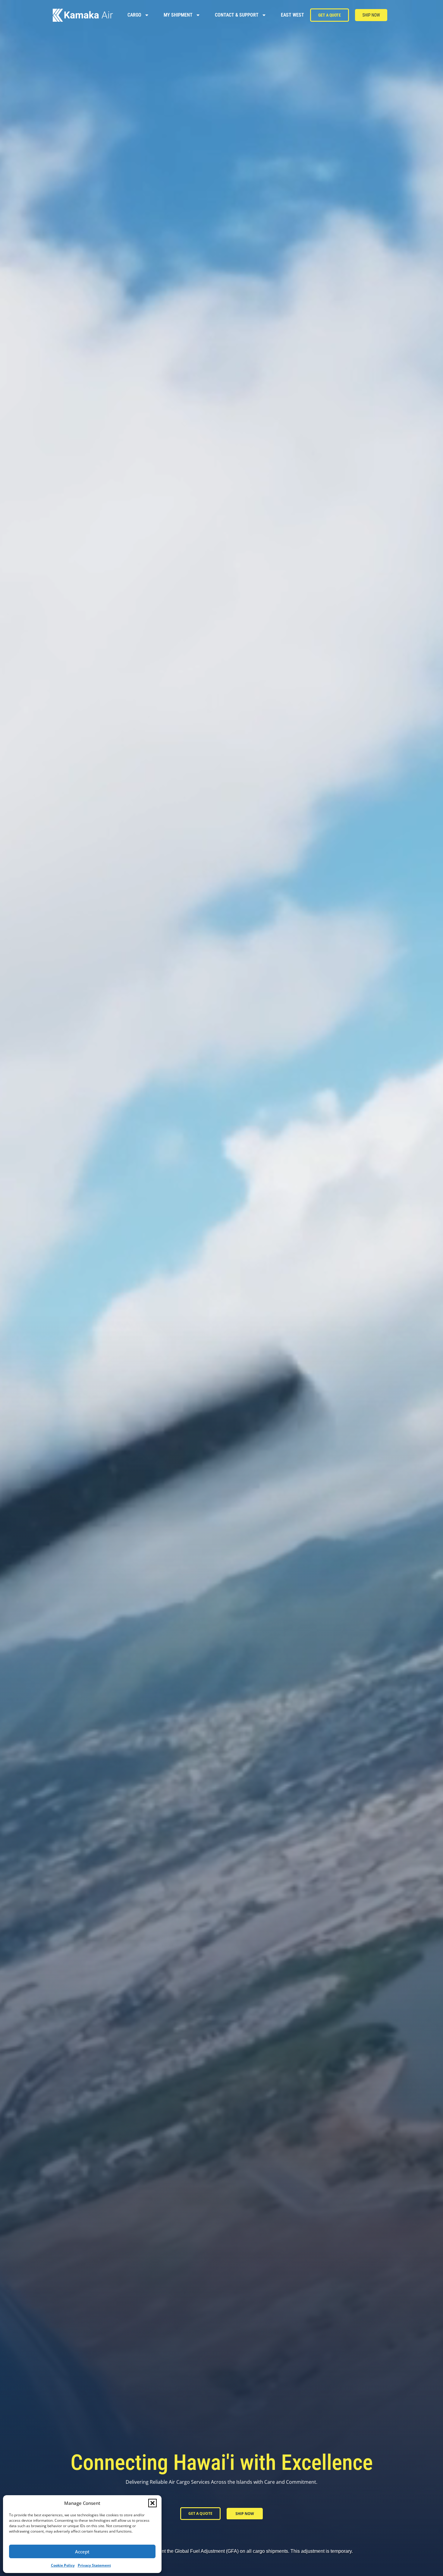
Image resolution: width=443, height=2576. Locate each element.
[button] (152, 2503)
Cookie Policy (63, 2565)
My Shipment (178, 15)
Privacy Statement (94, 2565)
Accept (82, 2552)
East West (292, 15)
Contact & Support (237, 15)
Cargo (134, 15)
